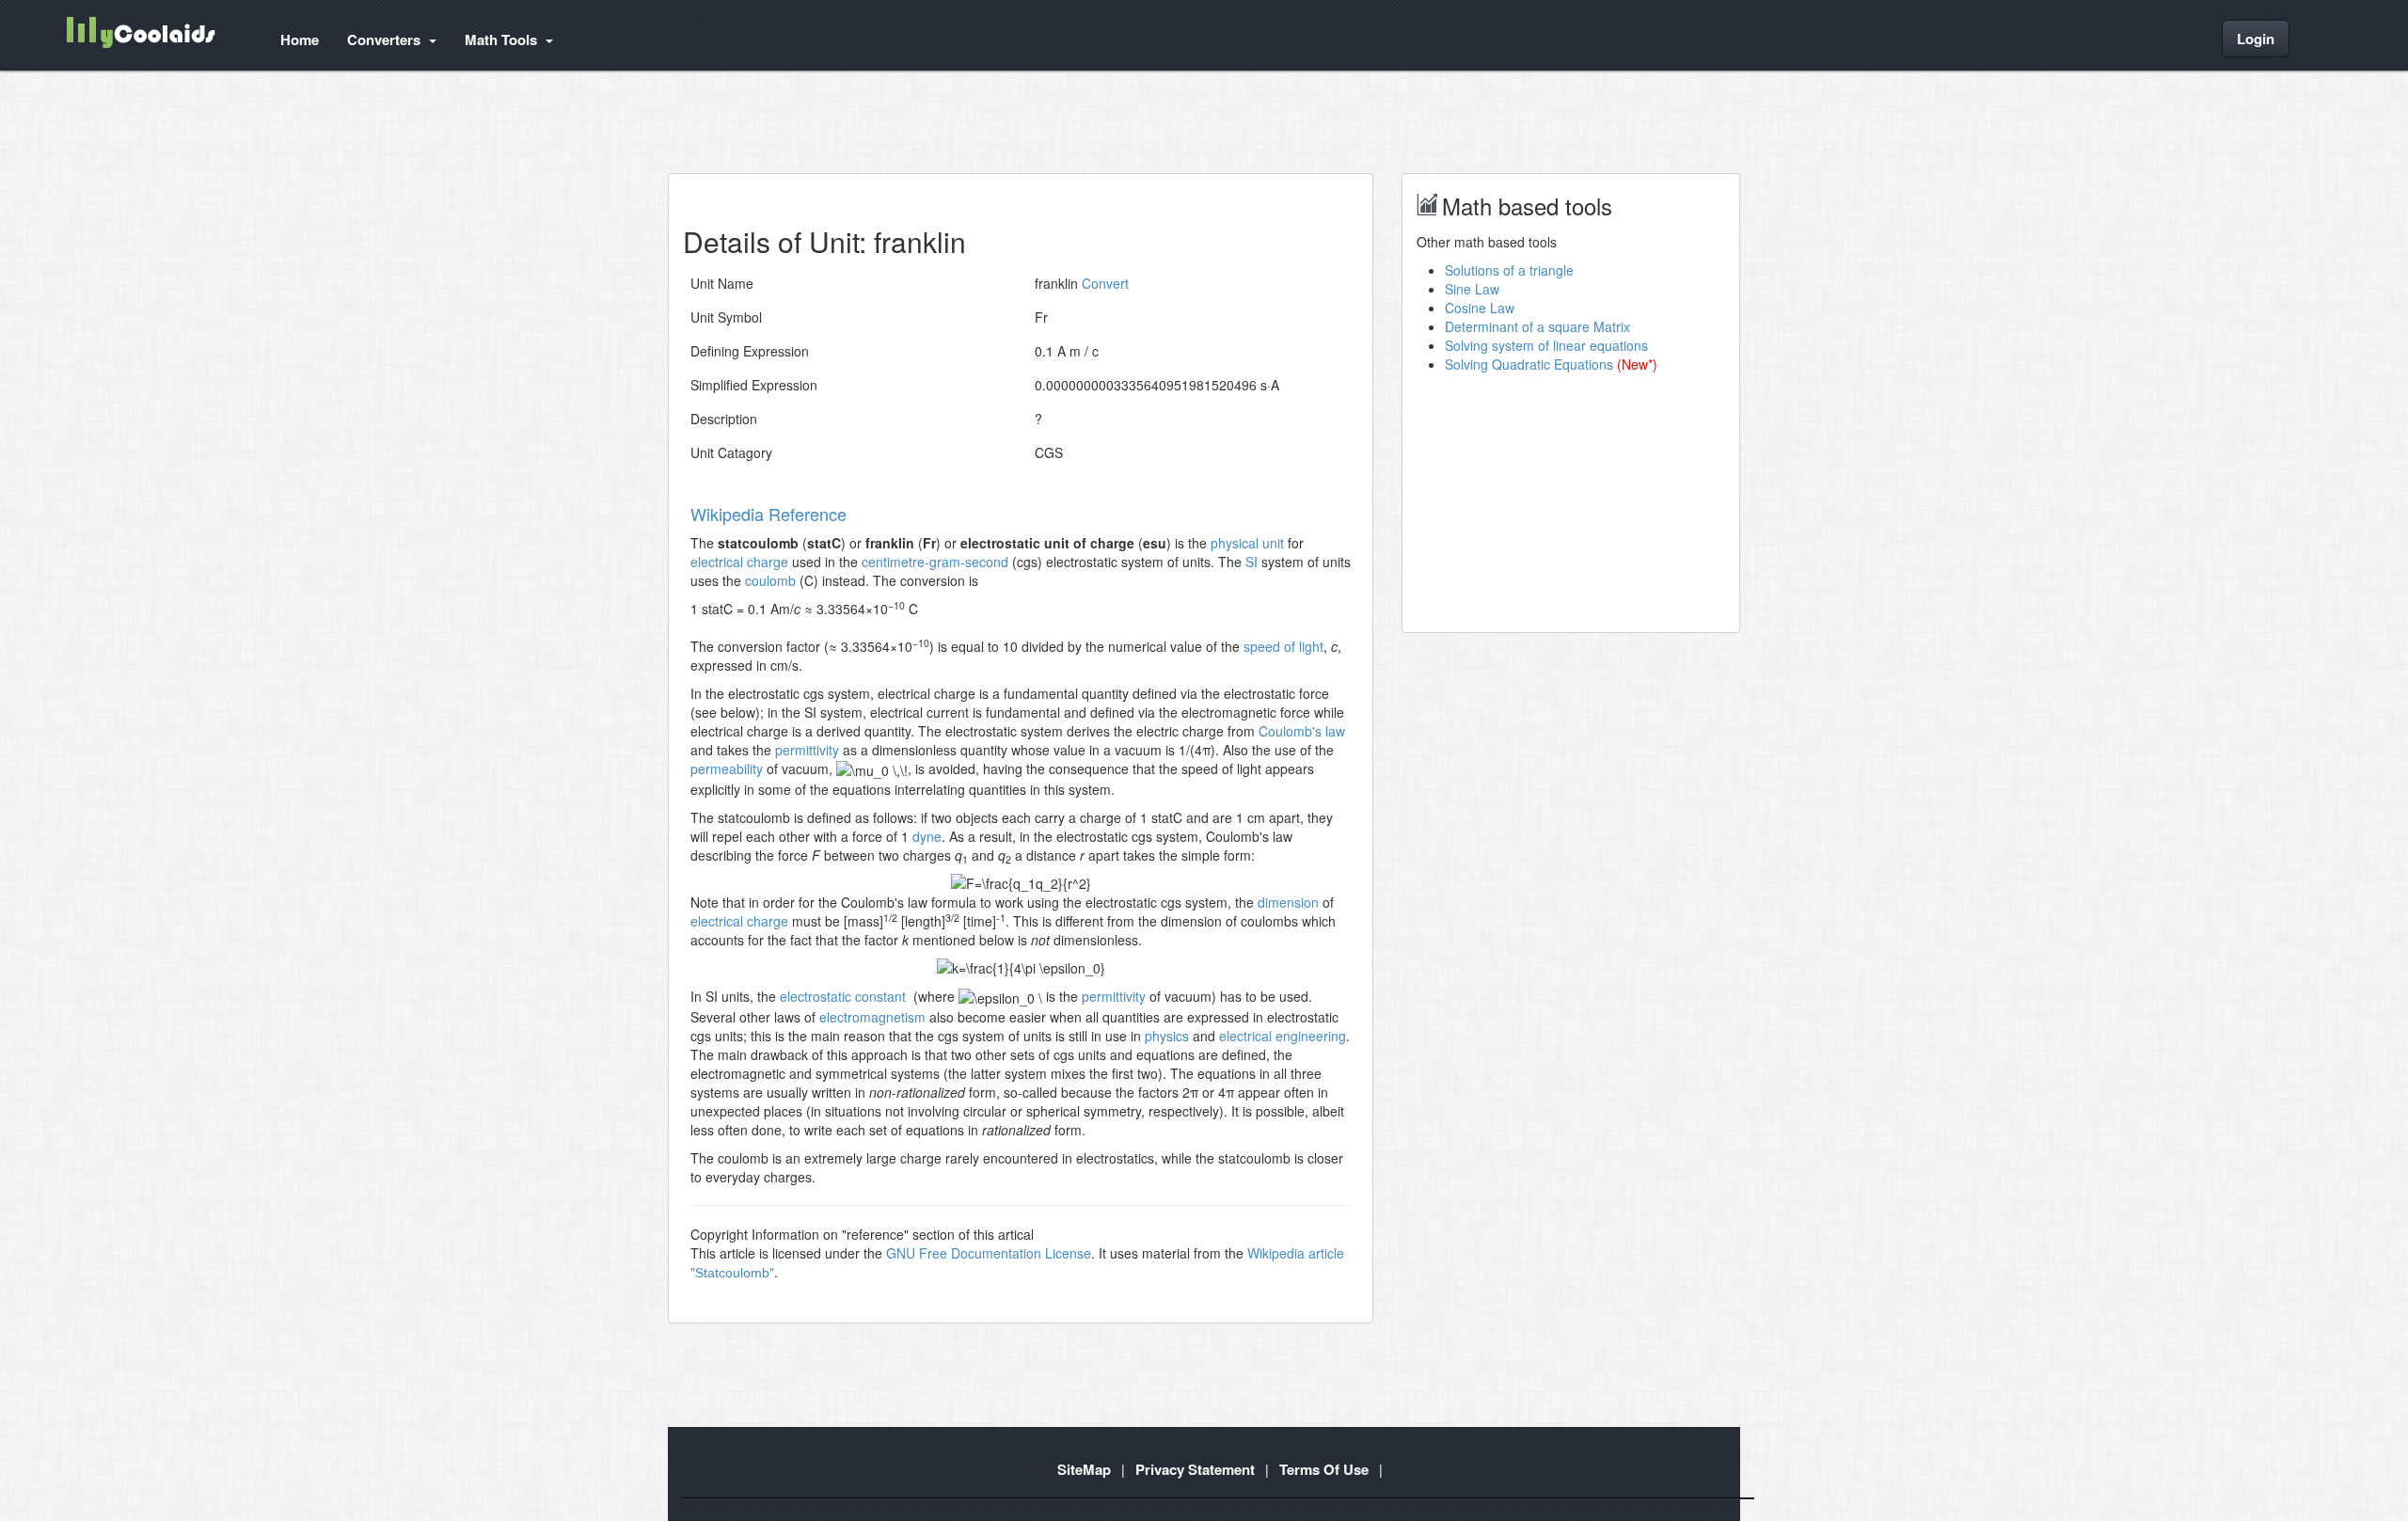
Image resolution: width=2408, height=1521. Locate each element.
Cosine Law (1480, 308)
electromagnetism (872, 1017)
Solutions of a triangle (1509, 270)
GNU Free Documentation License (989, 1253)
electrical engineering (1283, 1036)
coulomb (770, 580)
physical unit (1247, 543)
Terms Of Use (1324, 1469)
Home (300, 40)
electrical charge (739, 562)
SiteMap (1084, 1469)
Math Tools (503, 40)
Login (2256, 39)
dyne (927, 836)
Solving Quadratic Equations (1529, 364)
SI (1252, 562)
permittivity (807, 750)
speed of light (1283, 646)
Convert (1105, 283)
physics (1167, 1036)
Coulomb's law (1302, 731)
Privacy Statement (1195, 1469)
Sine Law (1472, 289)
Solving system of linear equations (1546, 345)
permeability (727, 768)
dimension (1288, 902)
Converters (386, 40)
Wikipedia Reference (768, 514)
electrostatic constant (843, 996)
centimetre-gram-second (935, 562)
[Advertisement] (1010, 121)
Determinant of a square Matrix (1537, 326)
